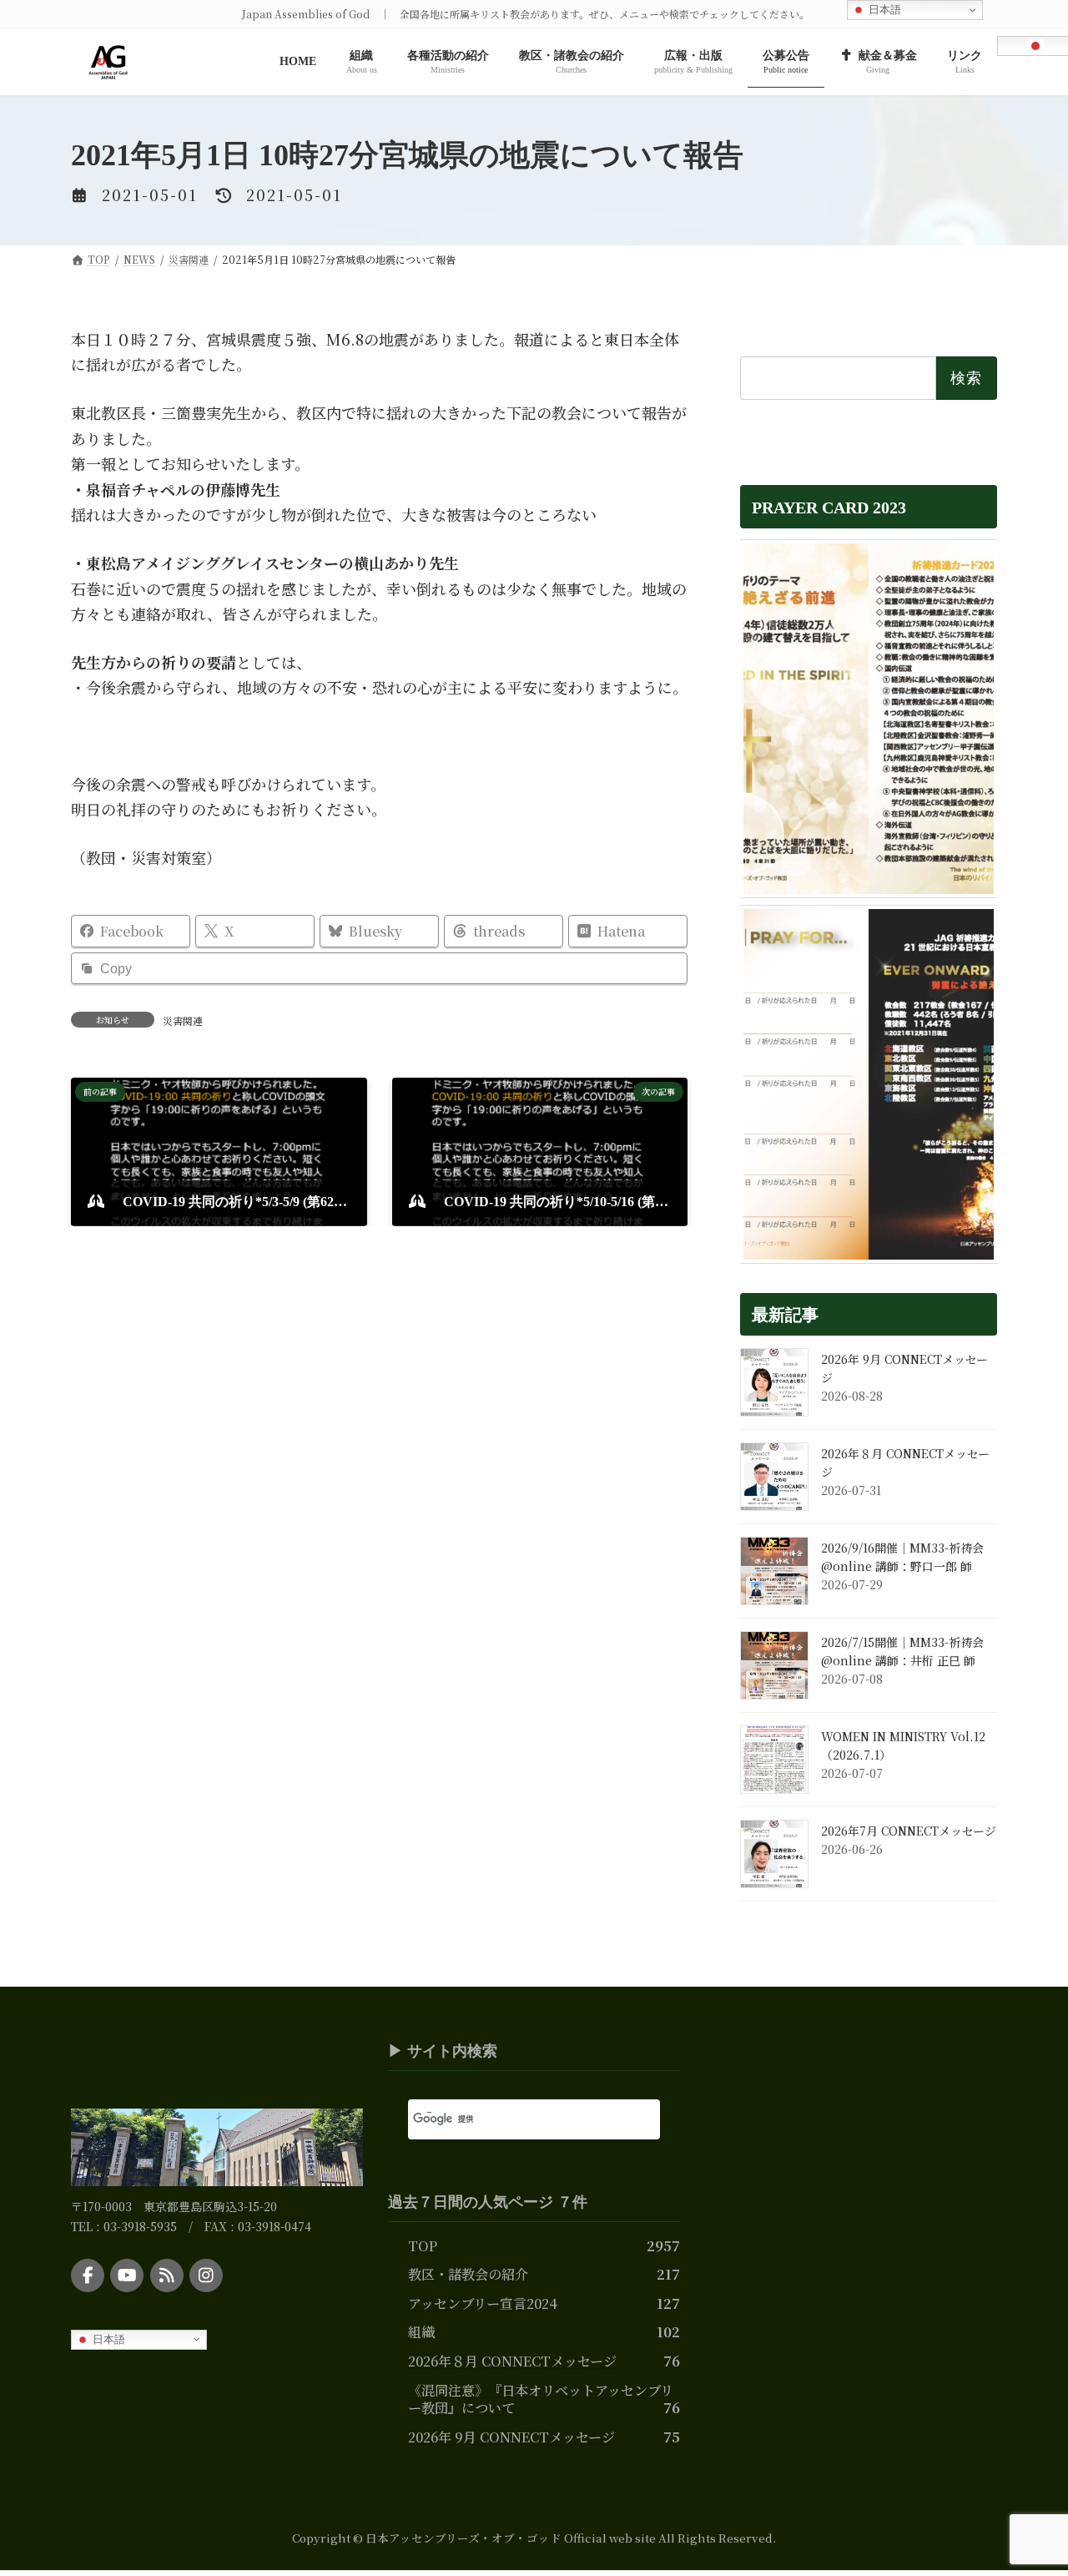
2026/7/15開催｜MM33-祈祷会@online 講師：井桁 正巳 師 (902, 1651)
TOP (423, 2245)
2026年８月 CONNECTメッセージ (512, 2361)
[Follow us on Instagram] (206, 2276)
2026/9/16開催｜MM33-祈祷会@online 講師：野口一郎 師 (902, 1557)
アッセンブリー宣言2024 (483, 2303)
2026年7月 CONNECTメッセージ (909, 1831)
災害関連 (183, 1020)
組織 (421, 2332)
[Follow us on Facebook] (88, 2276)
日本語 (107, 2339)
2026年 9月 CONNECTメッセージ (511, 2437)
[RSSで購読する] (167, 2276)
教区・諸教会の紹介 (468, 2275)
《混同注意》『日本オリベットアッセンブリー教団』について (541, 2399)
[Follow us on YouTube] (127, 2276)
